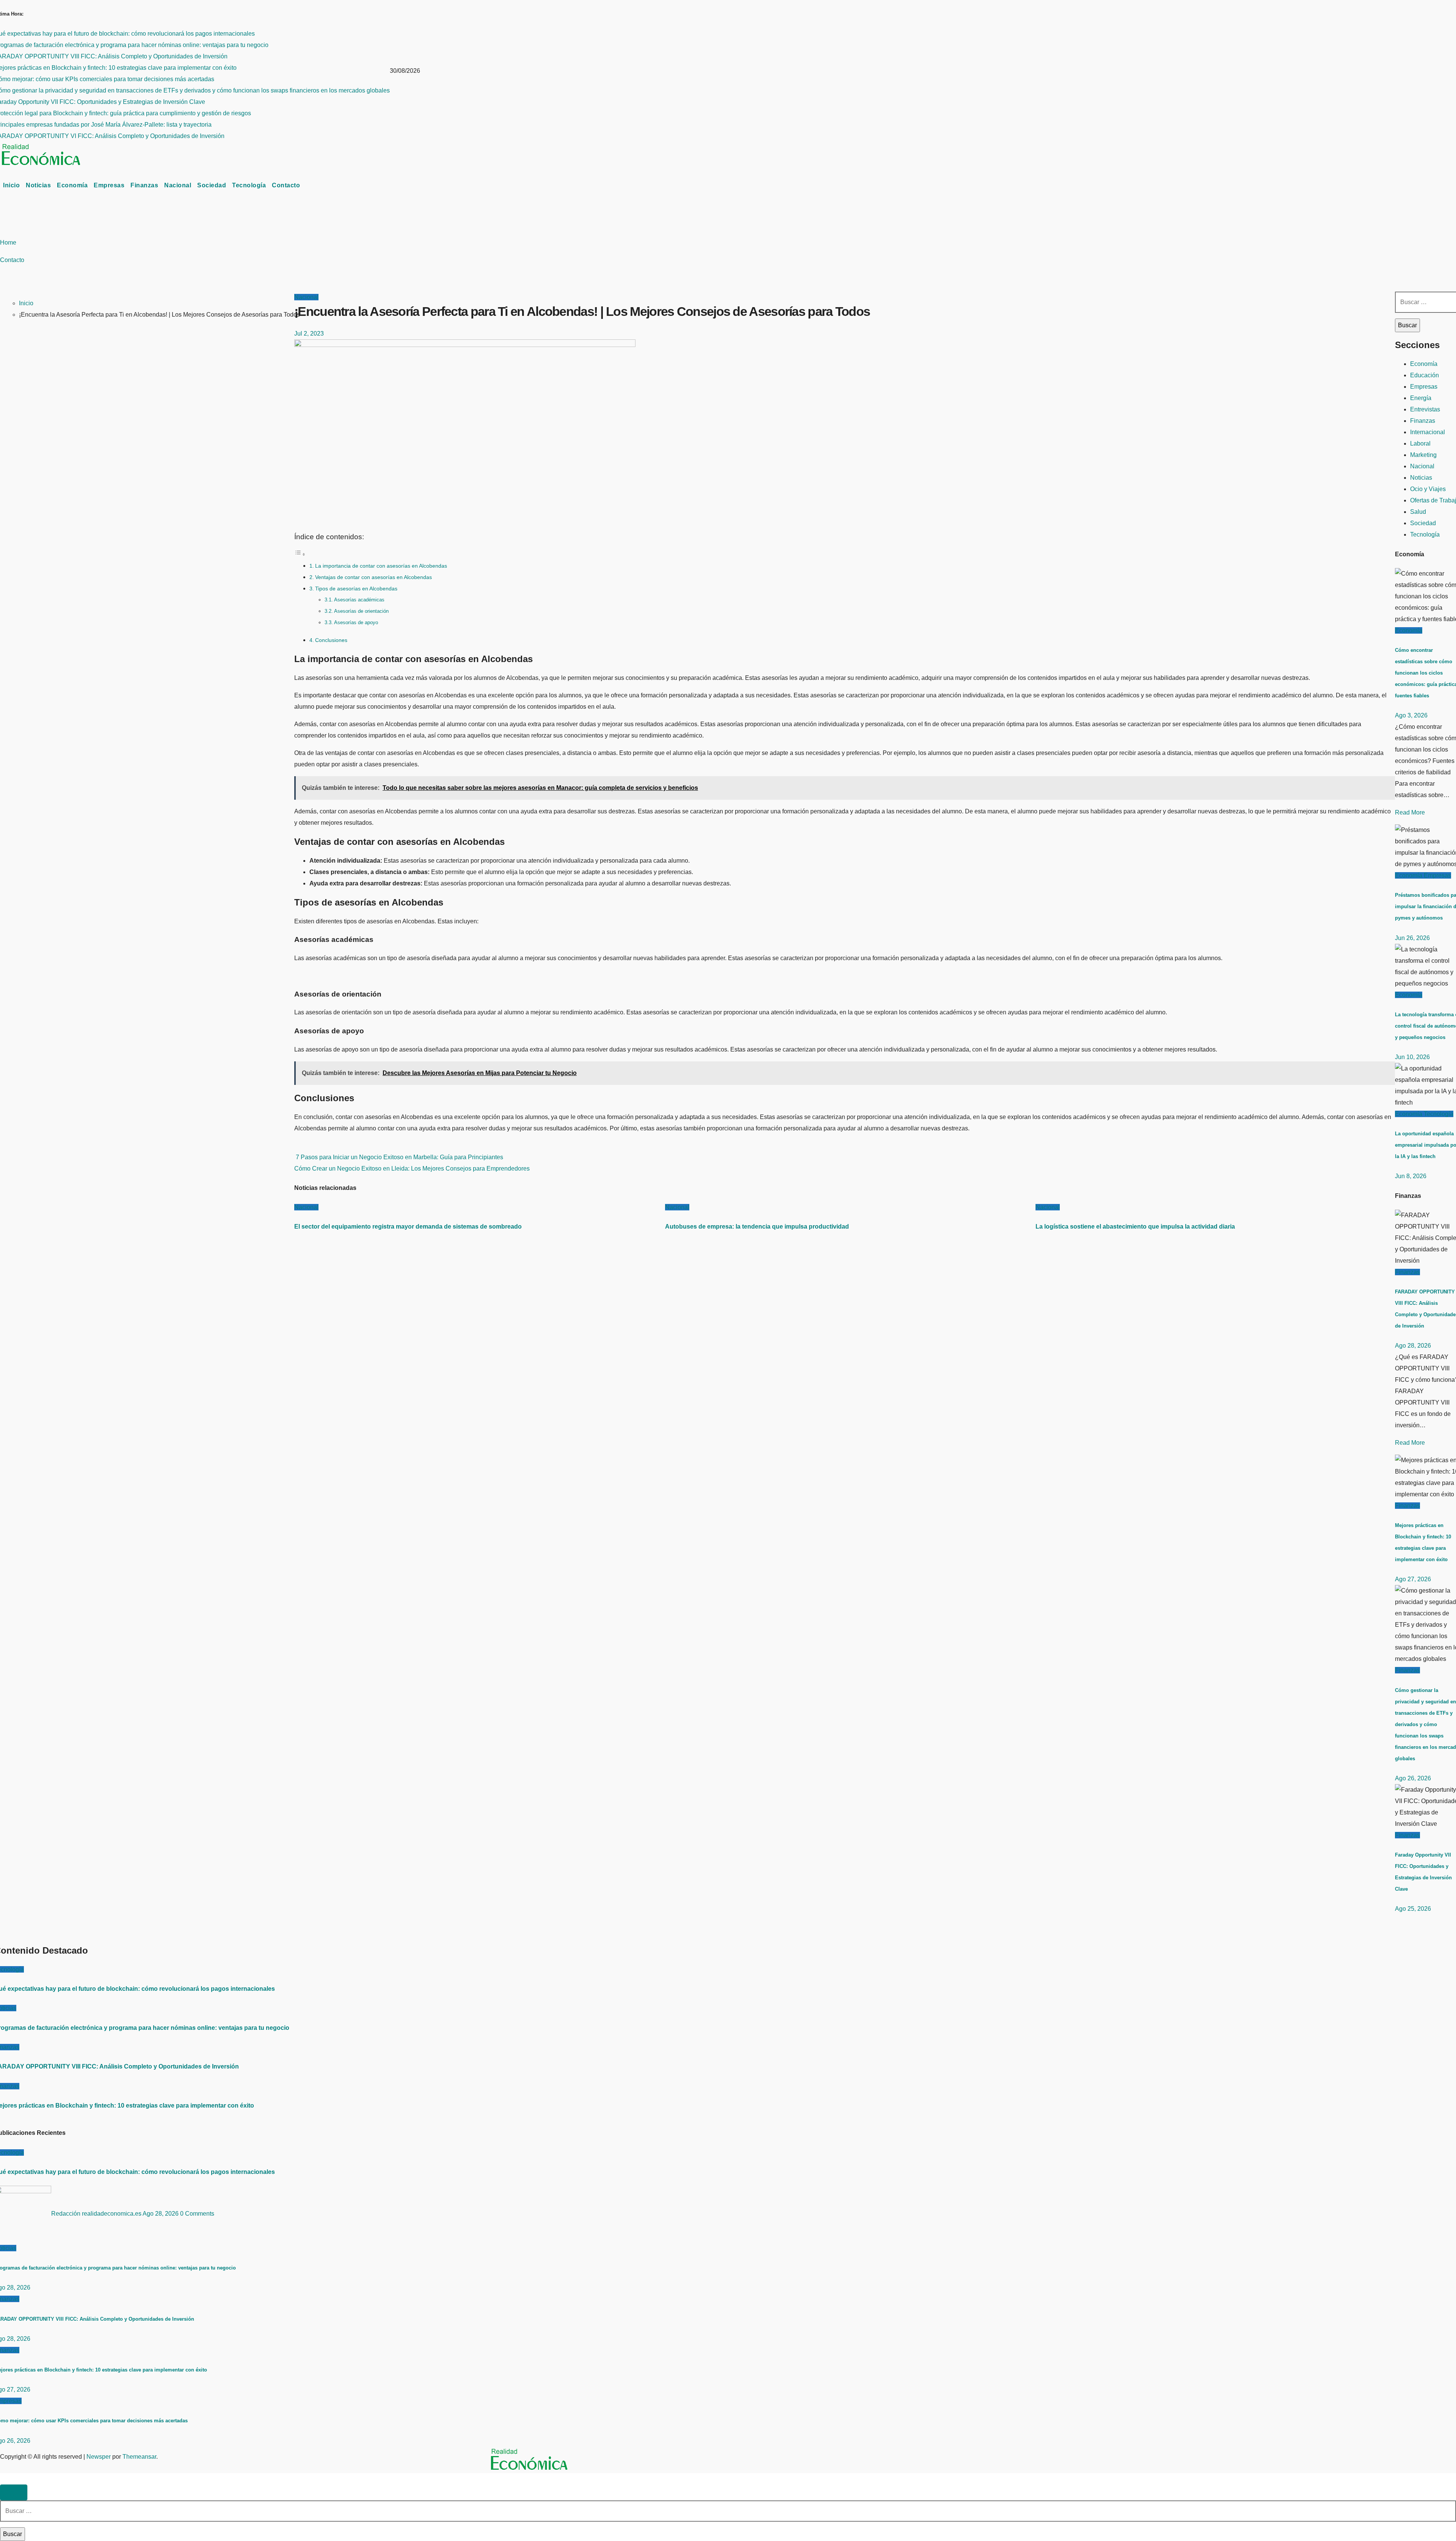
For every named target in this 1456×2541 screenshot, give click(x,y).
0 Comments (197, 2214)
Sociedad (212, 185)
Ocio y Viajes (1428, 489)
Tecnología (249, 185)
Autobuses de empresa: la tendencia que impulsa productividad (757, 1227)
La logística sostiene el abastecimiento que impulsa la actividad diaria (1135, 1227)
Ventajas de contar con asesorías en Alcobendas (373, 577)
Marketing (1423, 455)
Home (8, 242)
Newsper (99, 2457)
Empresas (109, 185)
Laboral (1420, 443)
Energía (1421, 398)
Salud (1418, 512)
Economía (72, 185)
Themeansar (139, 2457)
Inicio (11, 185)
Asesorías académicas (359, 600)
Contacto (286, 185)
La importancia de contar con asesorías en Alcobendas (381, 566)
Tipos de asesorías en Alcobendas (356, 589)
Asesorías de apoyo (356, 622)
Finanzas (144, 185)
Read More (1410, 812)
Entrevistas (1425, 409)
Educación (1425, 375)
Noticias (38, 185)
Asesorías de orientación (361, 611)
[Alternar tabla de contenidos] (300, 554)
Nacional (178, 185)
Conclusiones (331, 640)
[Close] (14, 2492)
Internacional (1428, 432)
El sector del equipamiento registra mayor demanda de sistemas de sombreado (408, 1227)
